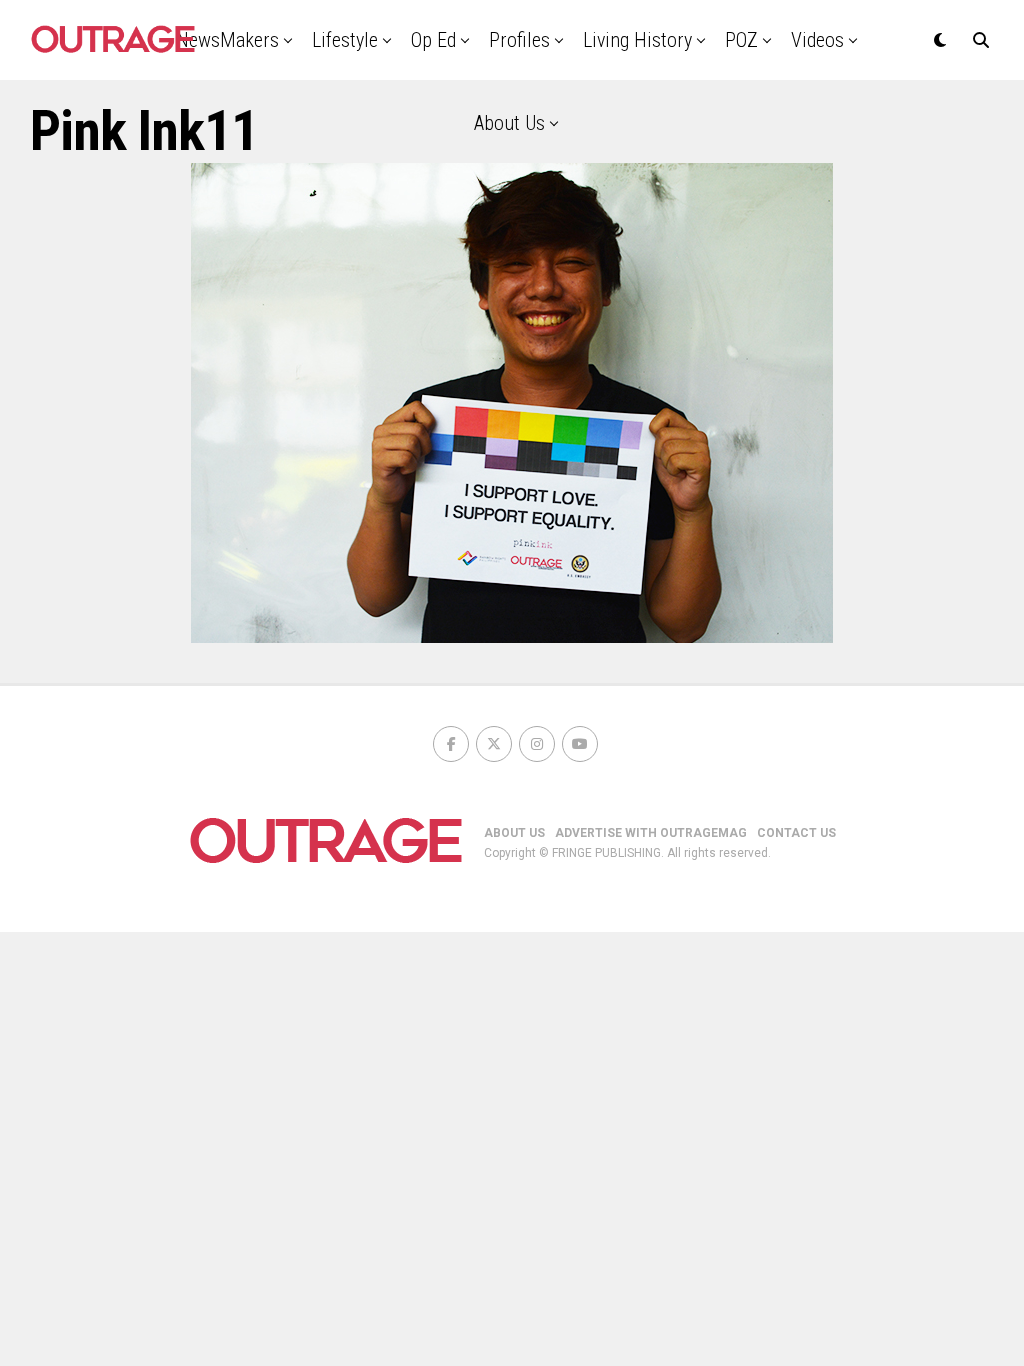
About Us (509, 123)
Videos (817, 40)
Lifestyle (345, 40)
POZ (741, 40)
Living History (637, 40)
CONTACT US (796, 833)
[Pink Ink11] (512, 637)
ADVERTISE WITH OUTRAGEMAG (651, 833)
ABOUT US (514, 833)
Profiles (519, 40)
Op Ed (433, 40)
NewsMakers (227, 40)
